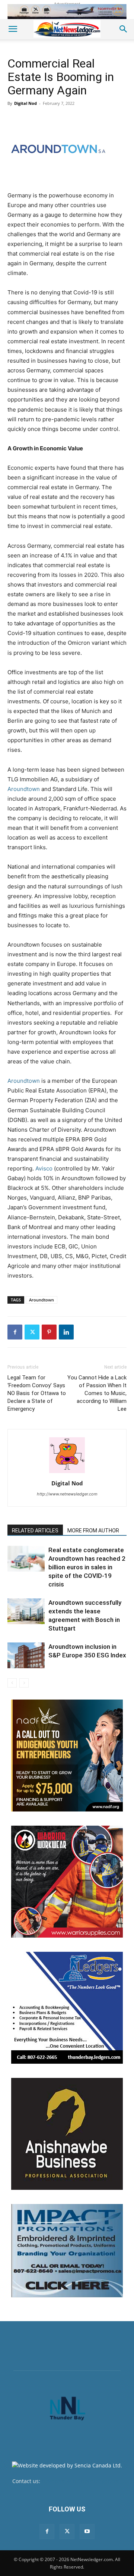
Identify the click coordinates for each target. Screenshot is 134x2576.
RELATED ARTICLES (35, 1531)
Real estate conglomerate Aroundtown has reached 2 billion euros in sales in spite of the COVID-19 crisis (87, 1567)
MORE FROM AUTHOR (93, 1531)
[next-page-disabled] (24, 1683)
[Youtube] (87, 2532)
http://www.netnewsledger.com (67, 1494)
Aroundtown (24, 789)
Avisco (44, 1168)
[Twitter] (32, 1332)
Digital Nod (25, 103)
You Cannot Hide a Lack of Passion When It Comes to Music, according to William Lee (97, 1393)
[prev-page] (12, 1683)
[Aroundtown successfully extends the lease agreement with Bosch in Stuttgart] (26, 1611)
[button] (13, 29)
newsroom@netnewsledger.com (82, 2481)
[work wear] (67, 1882)
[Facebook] (15, 1332)
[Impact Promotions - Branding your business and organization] (67, 2251)
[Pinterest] (49, 1332)
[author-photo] (67, 1473)
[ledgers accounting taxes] (67, 2008)
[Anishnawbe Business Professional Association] (67, 2134)
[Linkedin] (66, 1332)
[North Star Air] (67, 12)
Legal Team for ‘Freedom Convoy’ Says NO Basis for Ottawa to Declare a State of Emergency (37, 1393)
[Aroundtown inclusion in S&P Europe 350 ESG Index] (26, 1655)
